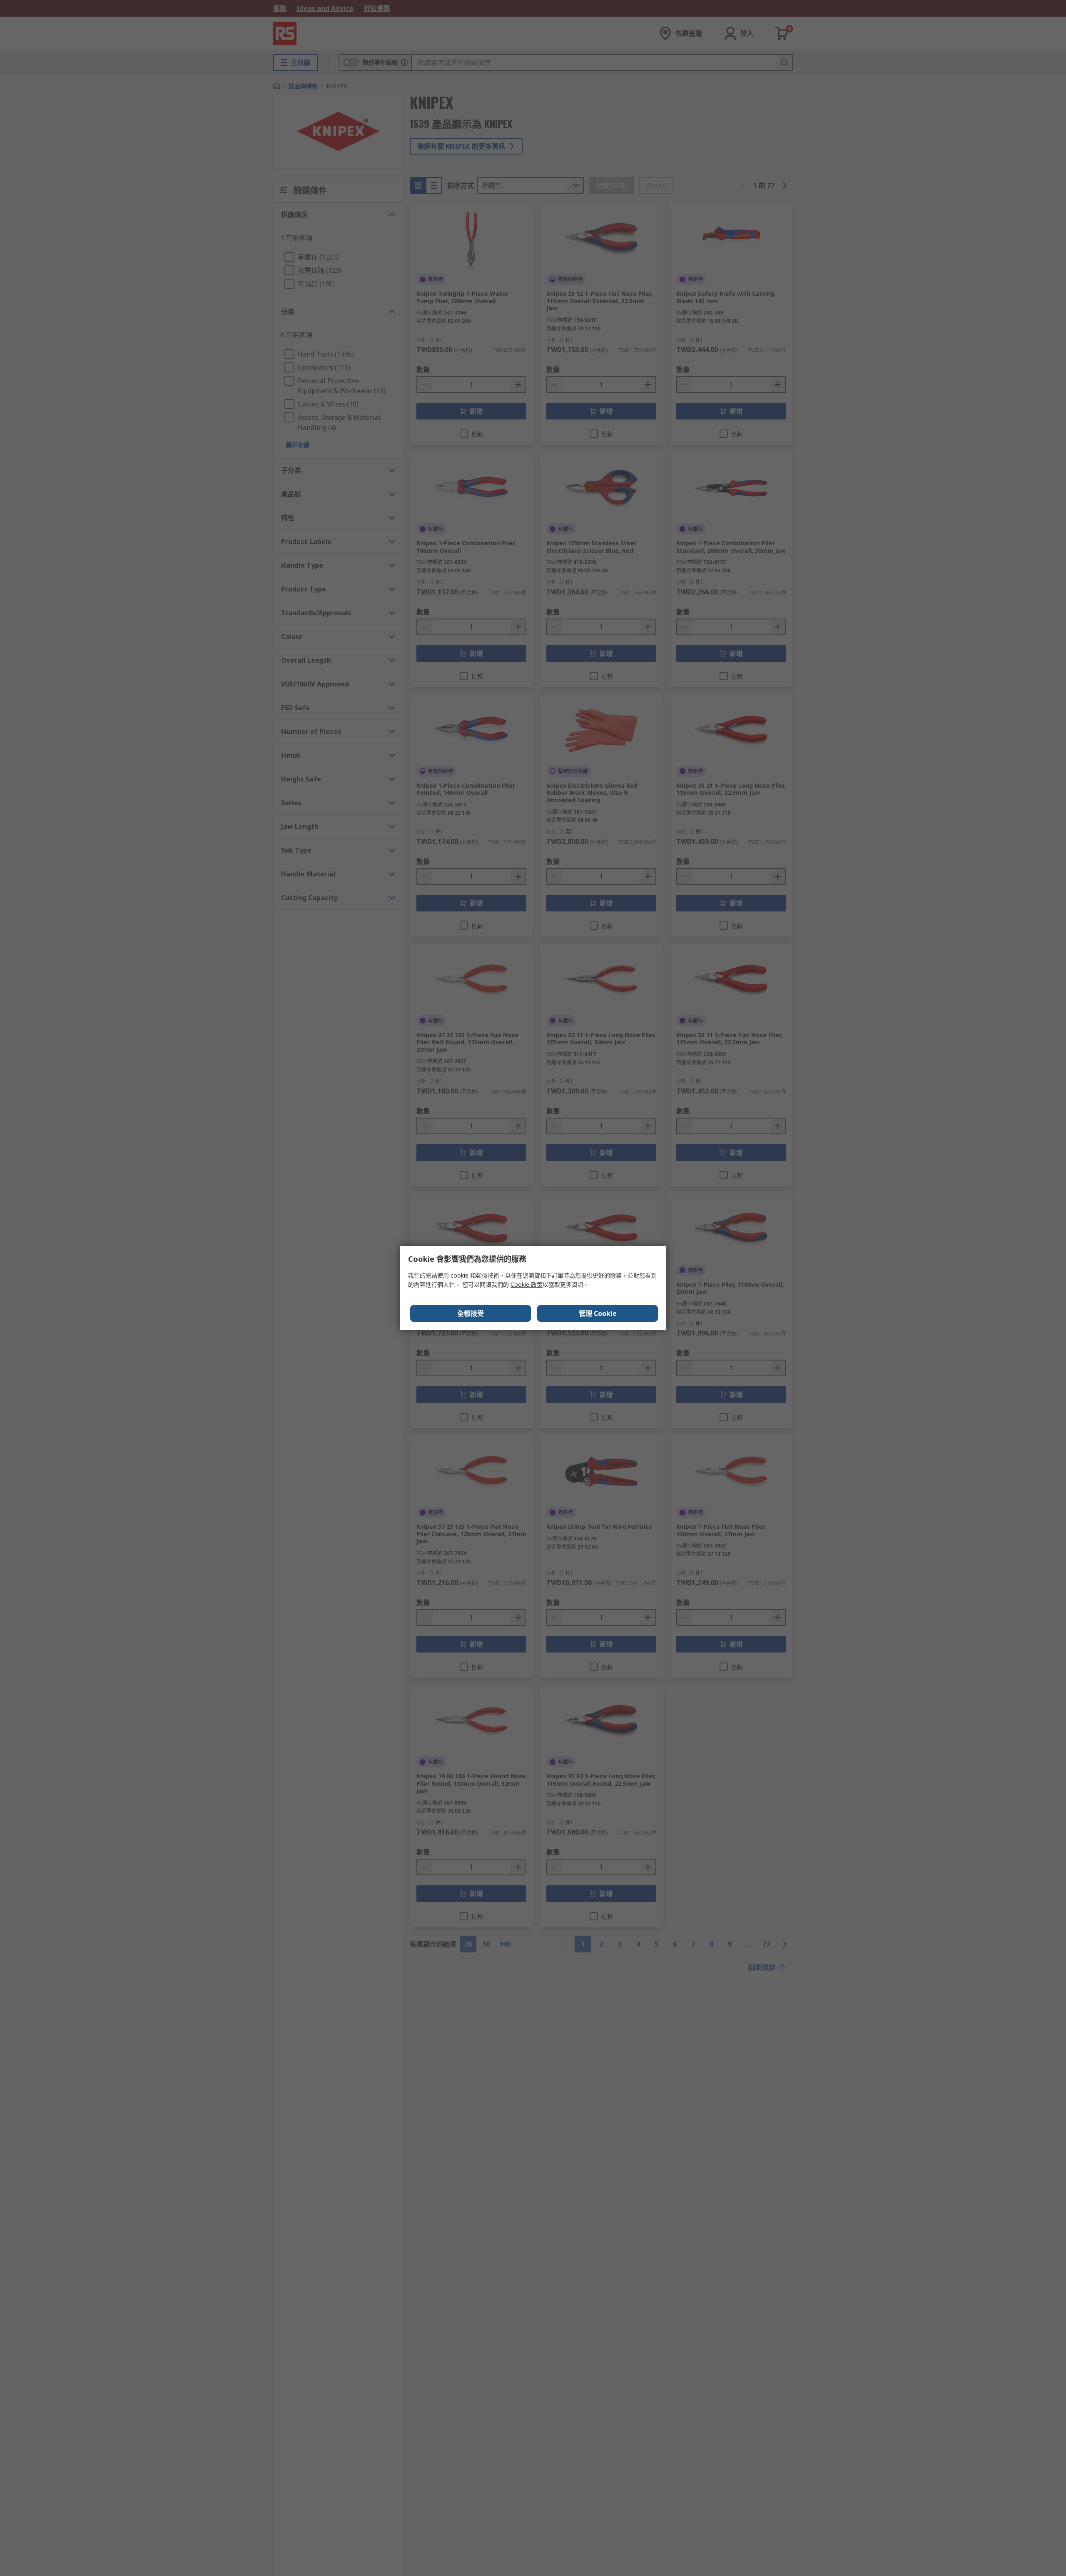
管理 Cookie (598, 1313)
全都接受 (471, 1313)
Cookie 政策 (527, 1284)
